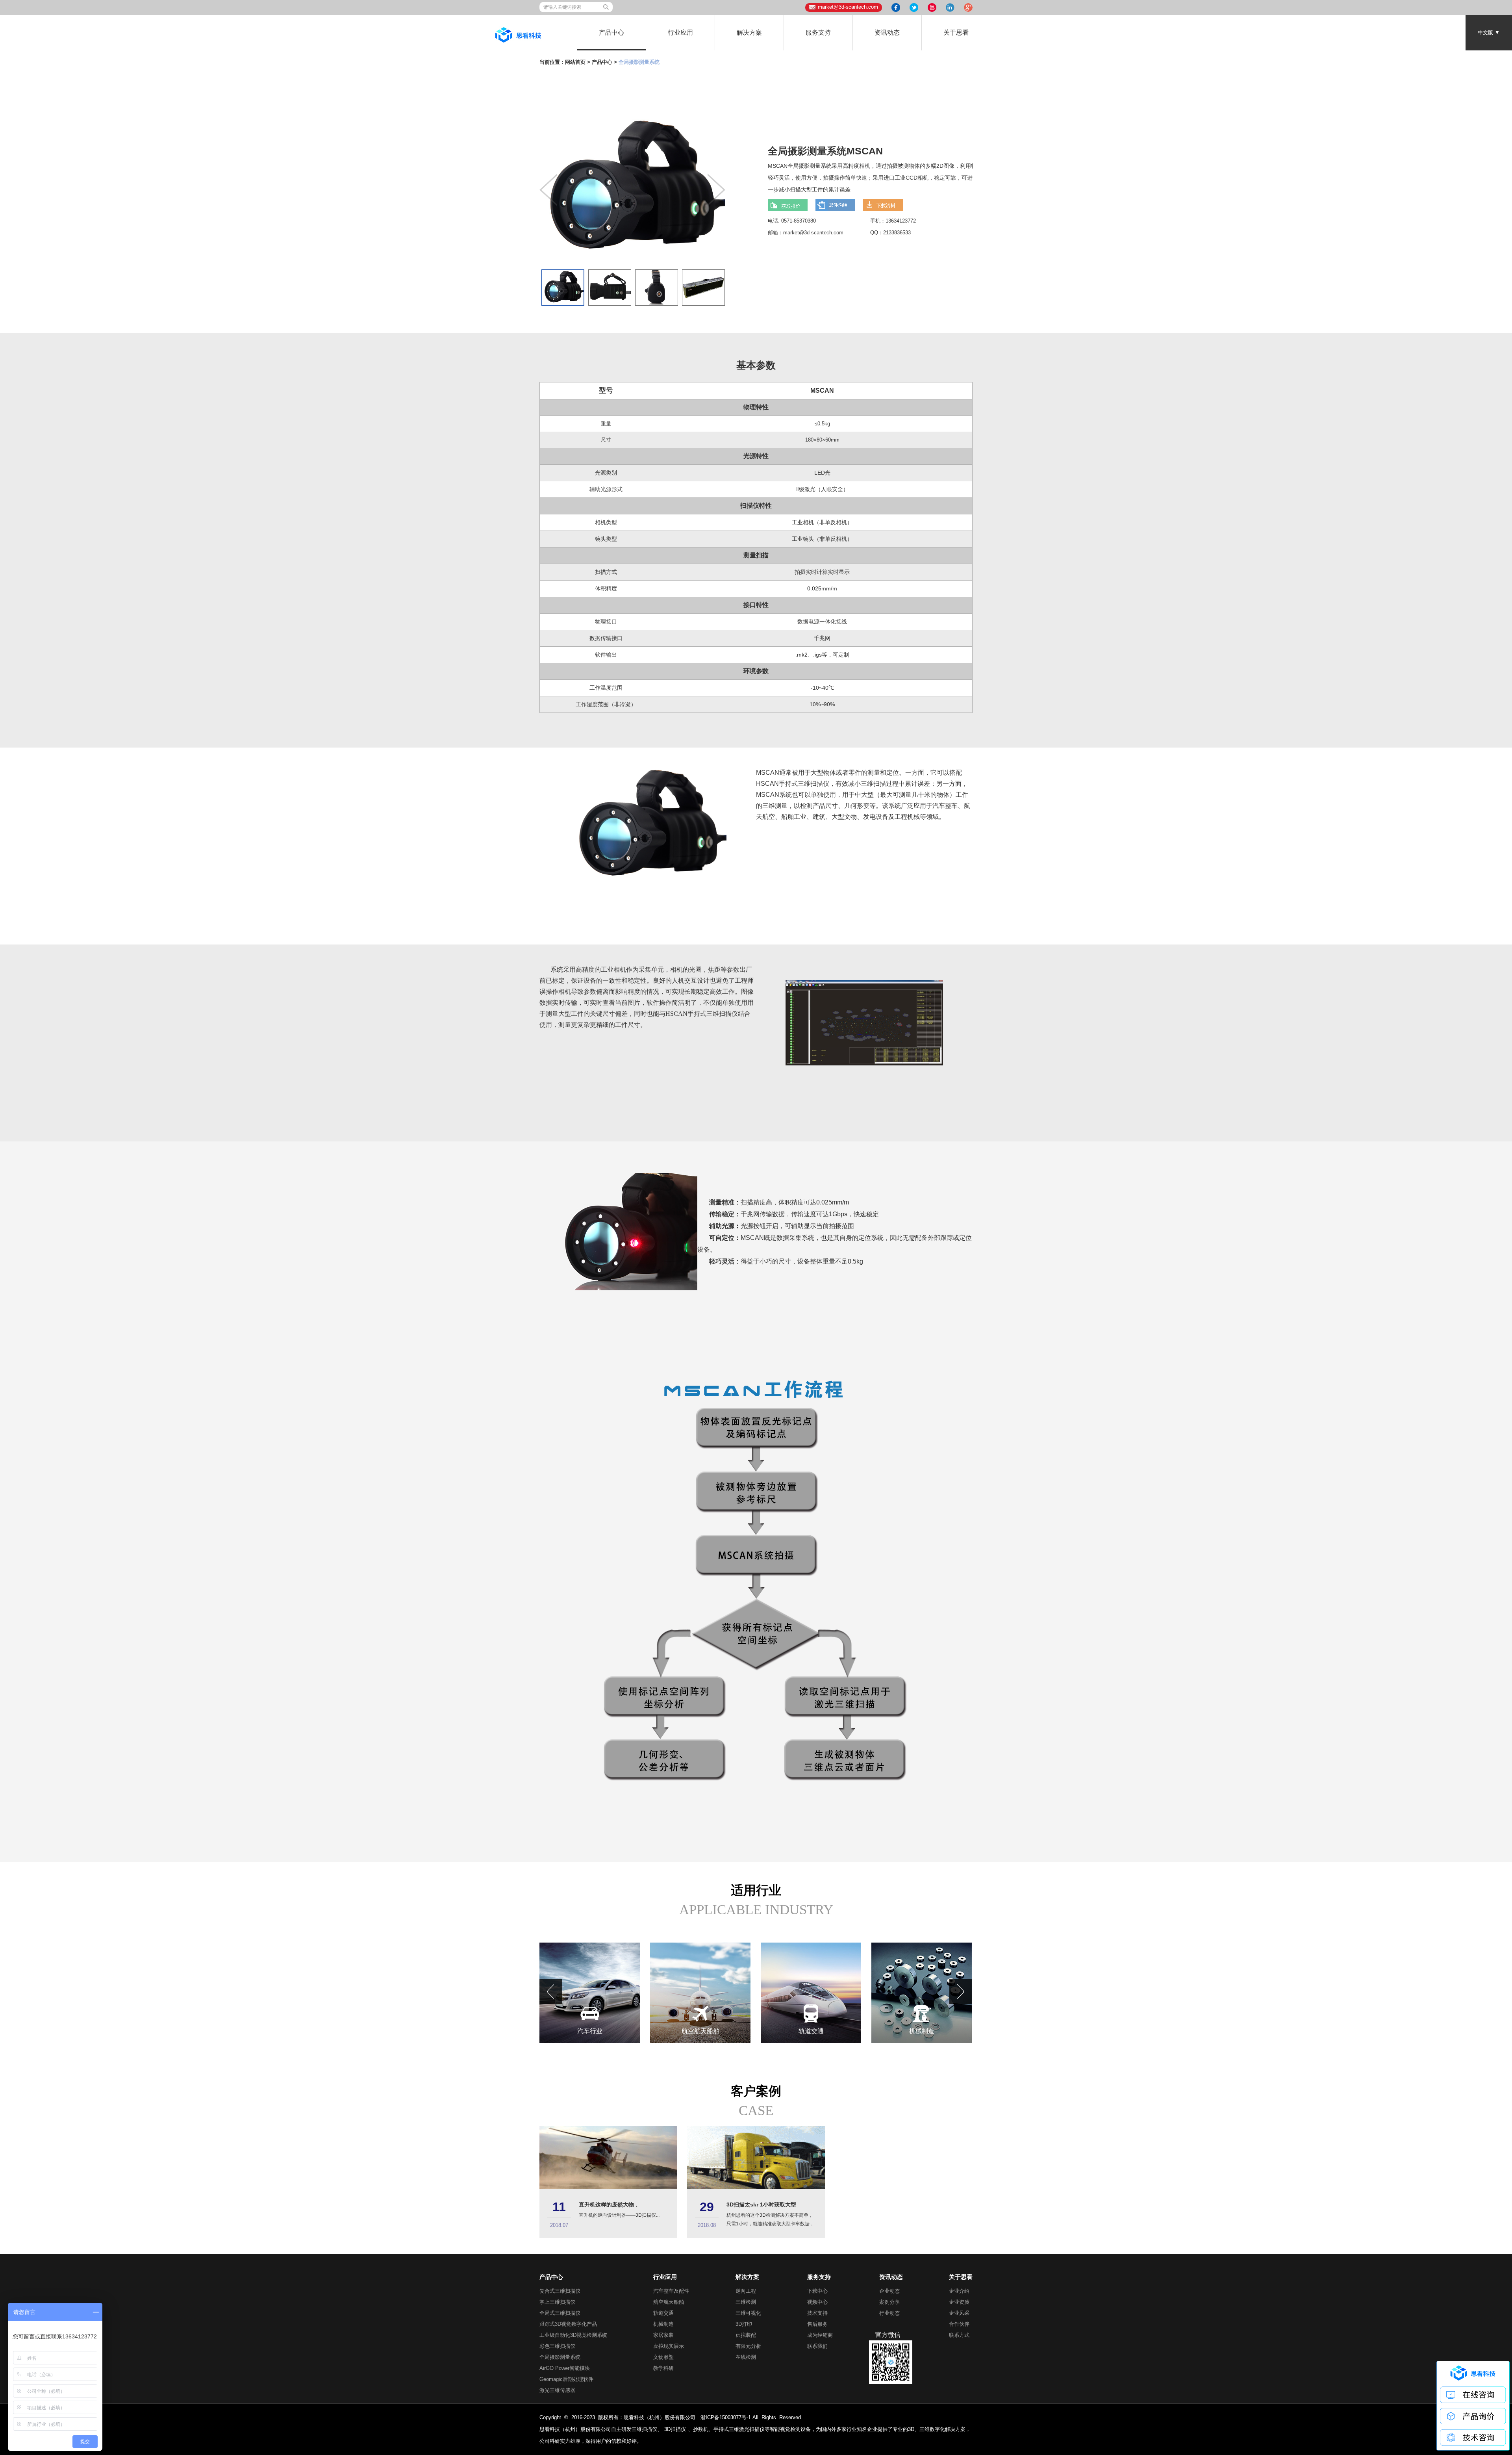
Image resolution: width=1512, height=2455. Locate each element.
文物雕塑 (663, 2357)
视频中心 (817, 2302)
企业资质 (959, 2302)
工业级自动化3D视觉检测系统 (573, 2335)
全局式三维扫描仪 (560, 2313)
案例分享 (889, 2302)
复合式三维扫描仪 (560, 2291)
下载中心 (817, 2291)
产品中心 (611, 32)
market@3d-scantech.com (848, 7)
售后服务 (817, 2324)
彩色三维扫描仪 (557, 2346)
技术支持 (817, 2313)
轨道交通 (663, 2313)
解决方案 (749, 32)
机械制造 (663, 2324)
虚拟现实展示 (669, 2346)
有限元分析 (748, 2346)
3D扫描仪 (675, 2429)
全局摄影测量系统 (560, 2357)
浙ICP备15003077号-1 (726, 2417)
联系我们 (817, 2346)
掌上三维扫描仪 (557, 2302)
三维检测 (746, 2302)
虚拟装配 (746, 2335)
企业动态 (889, 2291)
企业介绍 (959, 2291)
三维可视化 (748, 2313)
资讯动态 (887, 32)
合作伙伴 (959, 2324)
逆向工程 (746, 2291)
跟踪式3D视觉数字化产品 (568, 2324)
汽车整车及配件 (671, 2291)
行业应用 (680, 32)
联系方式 (959, 2335)
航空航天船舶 (669, 2302)
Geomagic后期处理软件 (566, 2379)
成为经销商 (820, 2335)
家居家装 (663, 2335)
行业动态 (889, 2313)
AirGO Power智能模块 (565, 2368)
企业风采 (959, 2313)
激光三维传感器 (557, 2390)
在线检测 (746, 2357)
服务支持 (818, 32)
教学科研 (663, 2368)
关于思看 (956, 32)
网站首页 (575, 62)
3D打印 (744, 2324)
